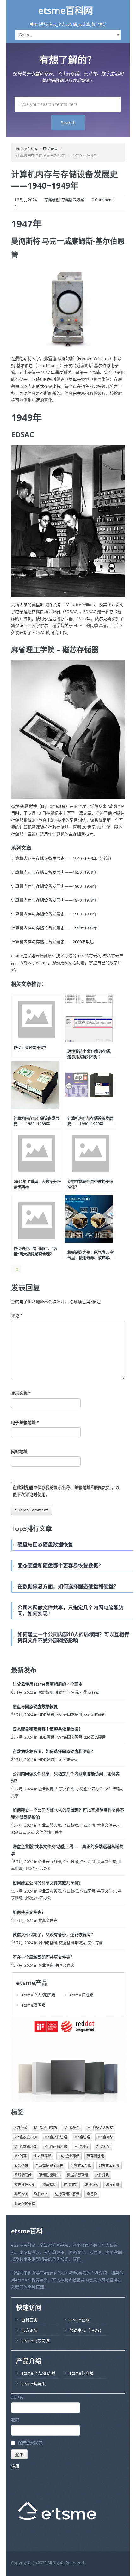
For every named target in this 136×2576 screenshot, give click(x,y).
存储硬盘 (50, 149)
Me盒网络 (105, 2137)
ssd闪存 (20, 2156)
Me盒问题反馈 (56, 2146)
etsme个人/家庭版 (38, 1995)
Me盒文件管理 (56, 2137)
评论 (17, 1315)
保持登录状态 (30, 2443)
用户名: (18, 2397)
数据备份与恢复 (72, 1943)
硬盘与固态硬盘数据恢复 (35, 1706)
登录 (19, 2454)
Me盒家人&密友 (100, 2127)
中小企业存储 (69, 2156)
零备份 (92, 2194)
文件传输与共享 (49, 1832)
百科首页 (29, 2320)
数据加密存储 (77, 2175)
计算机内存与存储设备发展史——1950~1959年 (54, 872)
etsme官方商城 (35, 2341)
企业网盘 (88, 1825)
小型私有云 (90, 1692)
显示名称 (21, 1393)
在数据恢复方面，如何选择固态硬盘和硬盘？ (54, 1751)
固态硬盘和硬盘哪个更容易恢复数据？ (48, 1729)
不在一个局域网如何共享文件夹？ (43, 1957)
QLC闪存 (103, 2146)
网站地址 (19, 1451)
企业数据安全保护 (49, 2165)
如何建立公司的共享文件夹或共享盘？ (48, 1883)
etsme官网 (79, 2320)
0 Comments (103, 200)
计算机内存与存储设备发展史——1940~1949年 (65, 180)
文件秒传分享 (25, 2184)
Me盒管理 (82, 2137)
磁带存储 (113, 2184)
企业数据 (46, 1789)
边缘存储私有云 (67, 2194)
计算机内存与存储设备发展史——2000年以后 (53, 942)
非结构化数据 (25, 2203)
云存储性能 (95, 2156)
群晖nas (21, 2194)
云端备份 (21, 2165)
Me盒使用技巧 (46, 2127)
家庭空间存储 (67, 1692)
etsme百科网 (66, 10)
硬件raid (92, 2184)
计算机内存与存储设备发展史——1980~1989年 (54, 914)
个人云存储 (43, 2156)
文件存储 (95, 1943)
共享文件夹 (65, 1789)
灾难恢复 (71, 2184)
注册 (15, 2466)
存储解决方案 (73, 200)
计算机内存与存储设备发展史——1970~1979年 (54, 900)
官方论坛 (29, 2330)
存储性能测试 (49, 2175)
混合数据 (49, 2184)
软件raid (41, 2194)
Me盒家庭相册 (26, 2137)
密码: (16, 2420)
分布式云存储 (81, 2165)
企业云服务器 (50, 1825)
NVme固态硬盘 (69, 1715)
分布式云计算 (109, 2165)
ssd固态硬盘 (95, 1715)
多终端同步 (23, 2175)
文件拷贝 (102, 2175)
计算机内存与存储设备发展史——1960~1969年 (54, 886)
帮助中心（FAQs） (87, 2330)
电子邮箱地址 (25, 1422)
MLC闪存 (81, 2146)
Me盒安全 (72, 2127)
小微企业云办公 (90, 1789)
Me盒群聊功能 (26, 2146)
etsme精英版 (33, 2005)
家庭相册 (46, 1692)
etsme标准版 (81, 1995)
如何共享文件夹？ (29, 1912)
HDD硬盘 (46, 1715)
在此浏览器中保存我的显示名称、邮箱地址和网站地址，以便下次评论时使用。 (66, 1491)
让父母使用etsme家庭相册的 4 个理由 (48, 1684)
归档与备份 (48, 1943)
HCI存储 (21, 2127)
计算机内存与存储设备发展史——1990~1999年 (54, 928)
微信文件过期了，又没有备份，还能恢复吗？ (54, 1935)
